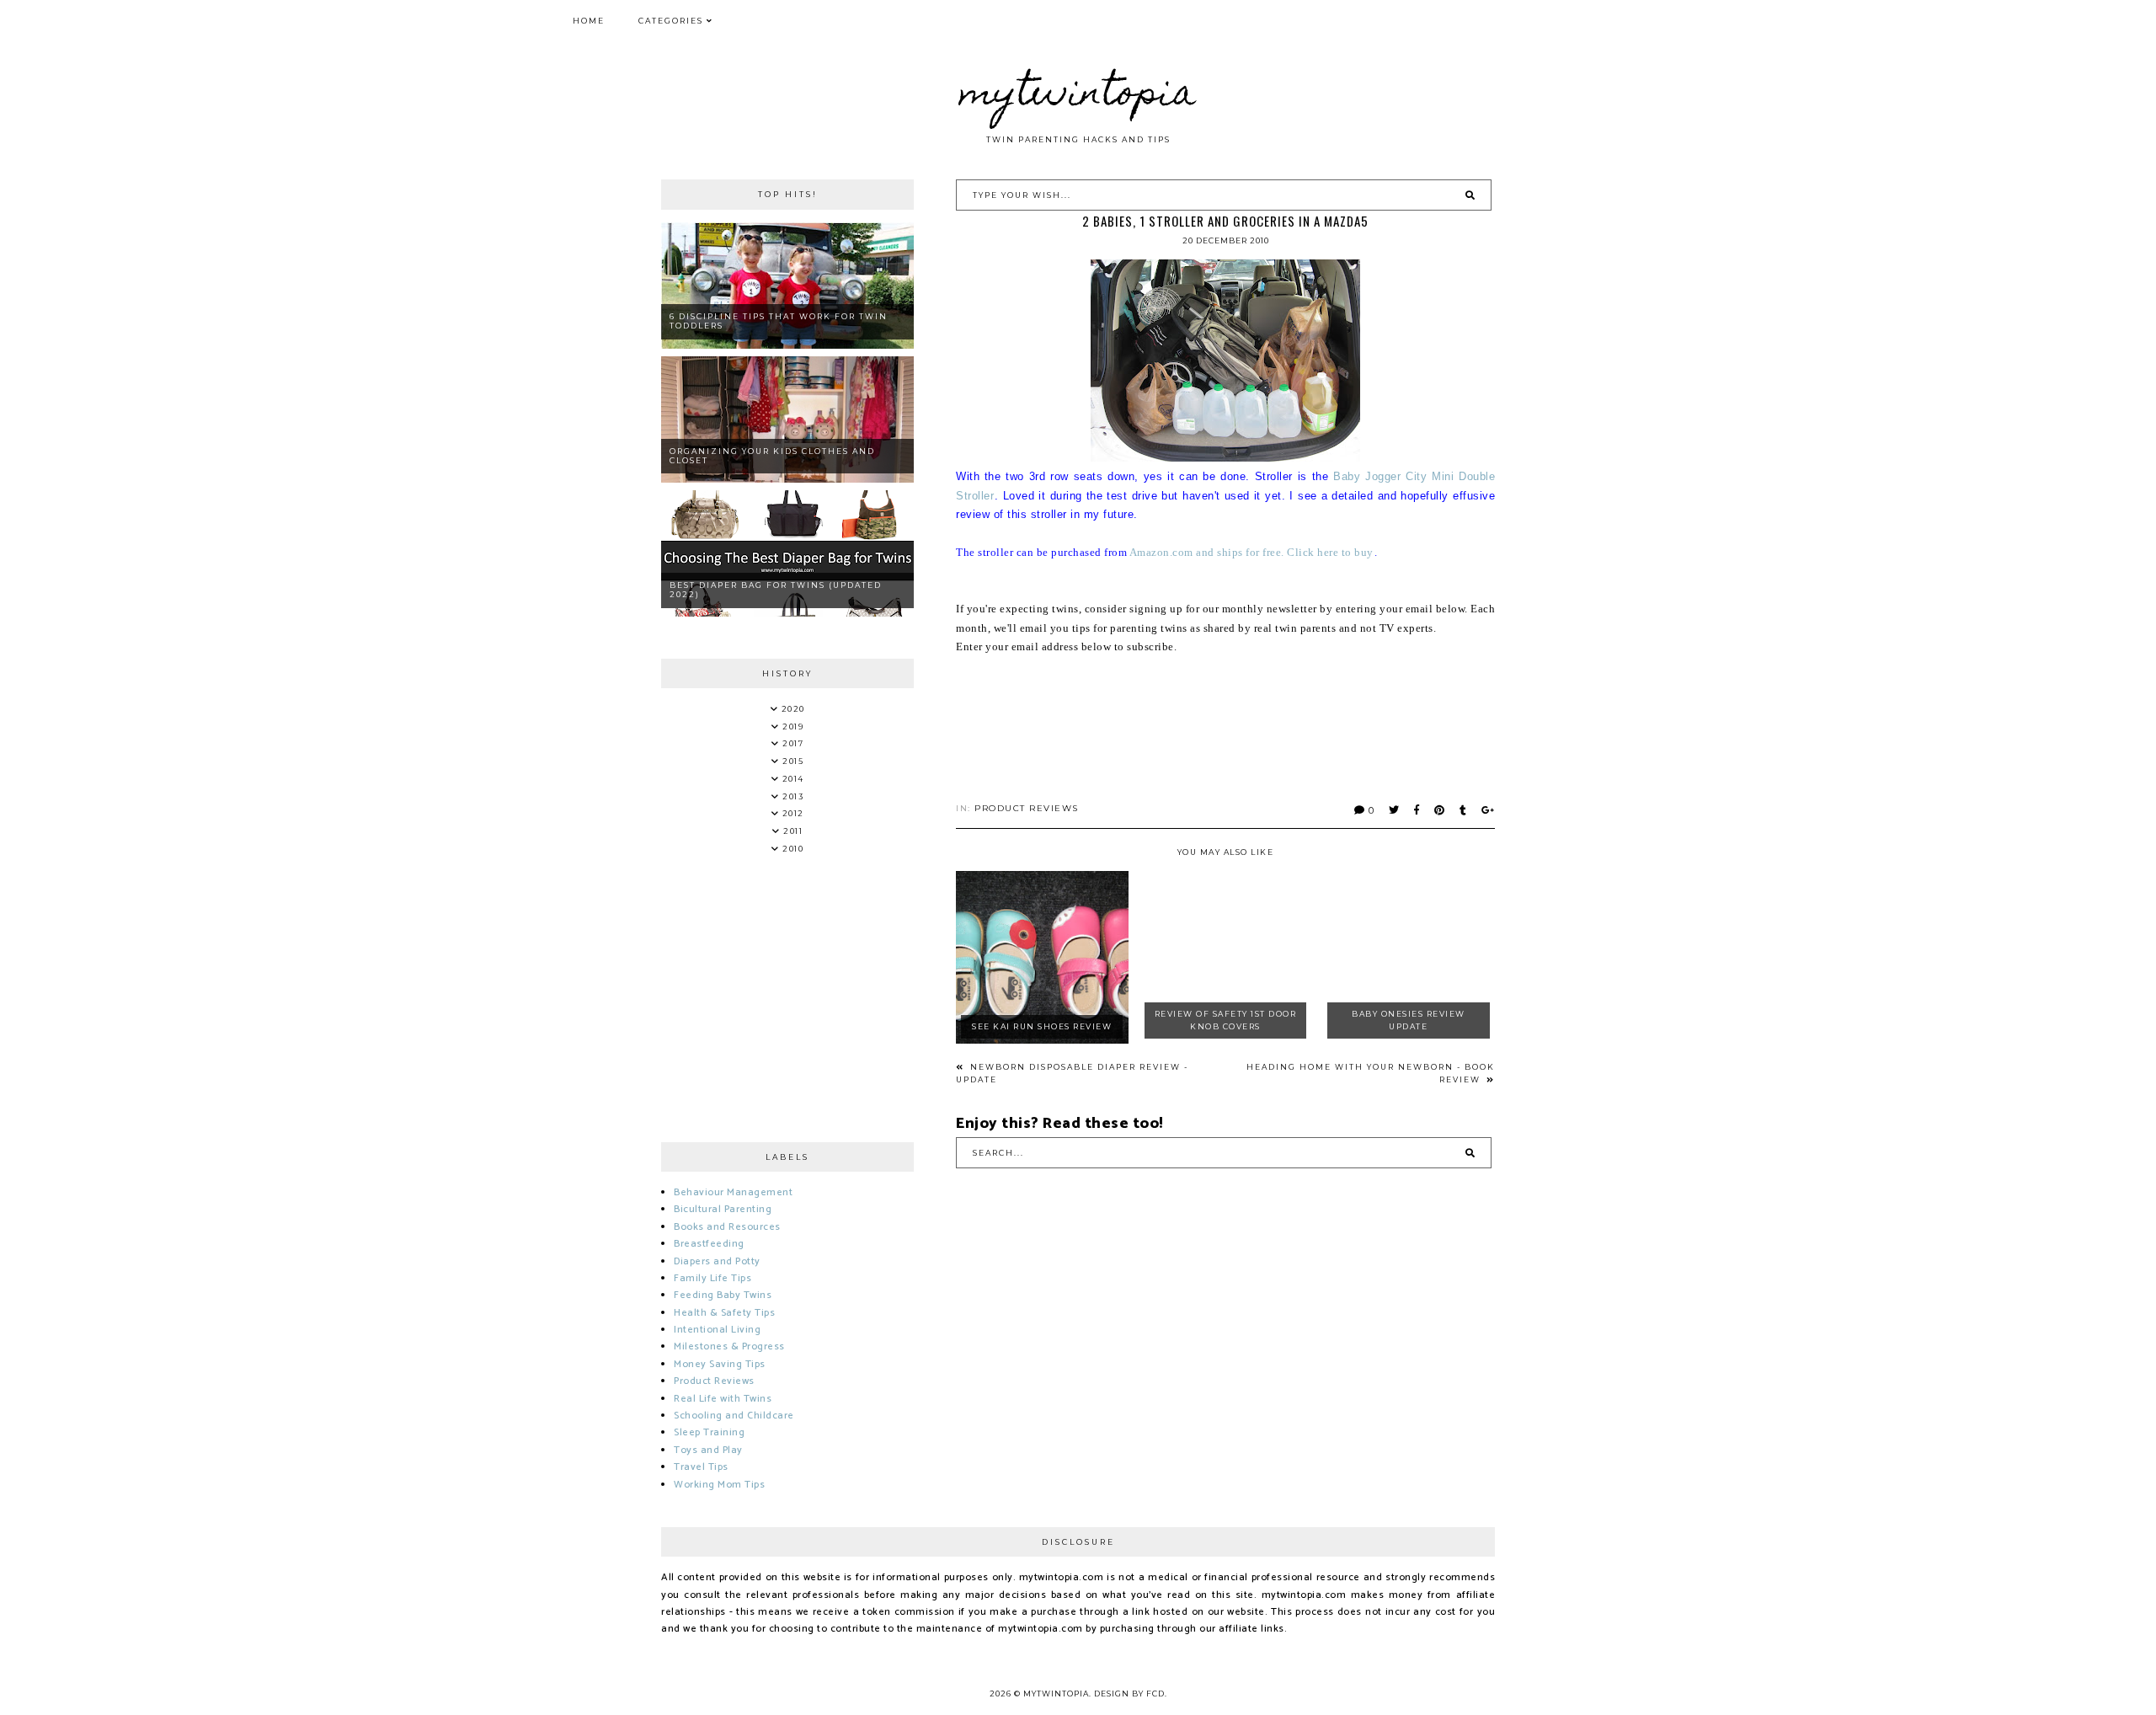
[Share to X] (1395, 810)
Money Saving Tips (720, 1364)
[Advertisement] (1262, 732)
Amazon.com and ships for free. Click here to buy (1251, 552)
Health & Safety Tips (724, 1313)
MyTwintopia (1078, 96)
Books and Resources (727, 1227)
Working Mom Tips (719, 1485)
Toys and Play (708, 1450)
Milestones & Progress (729, 1346)
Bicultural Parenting (723, 1209)
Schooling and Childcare (734, 1416)
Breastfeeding (709, 1244)
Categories (671, 21)
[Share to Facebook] (1417, 810)
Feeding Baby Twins (723, 1295)
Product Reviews (1027, 808)
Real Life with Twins (723, 1399)
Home (589, 21)
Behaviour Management (733, 1192)
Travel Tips (701, 1467)
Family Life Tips (712, 1278)
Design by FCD (1129, 1694)
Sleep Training (709, 1432)
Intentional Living (717, 1330)
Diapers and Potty (717, 1261)
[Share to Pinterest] (1440, 810)
